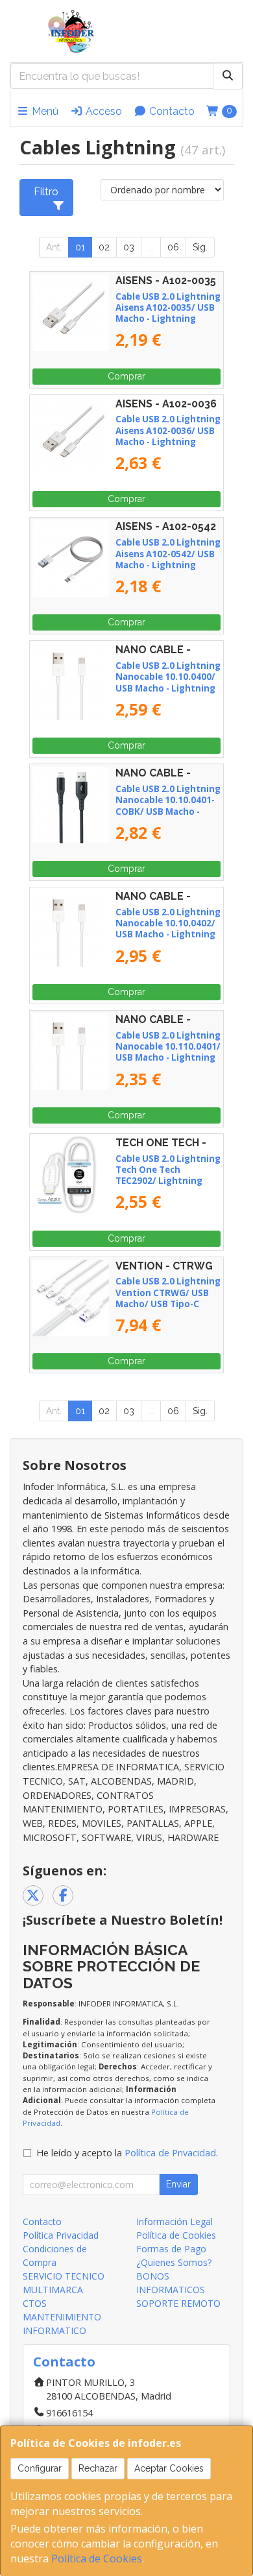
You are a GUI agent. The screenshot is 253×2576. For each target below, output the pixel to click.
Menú (44, 111)
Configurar (40, 2468)
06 (173, 247)
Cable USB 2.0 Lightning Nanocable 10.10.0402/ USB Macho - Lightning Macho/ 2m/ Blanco (168, 929)
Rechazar (98, 2468)
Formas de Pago (171, 2249)
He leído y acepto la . (127, 2153)
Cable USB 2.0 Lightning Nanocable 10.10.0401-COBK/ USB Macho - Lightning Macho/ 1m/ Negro (168, 811)
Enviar (178, 2184)
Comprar (126, 376)
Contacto (171, 111)
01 (80, 247)
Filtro (46, 192)
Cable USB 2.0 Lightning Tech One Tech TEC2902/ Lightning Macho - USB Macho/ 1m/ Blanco (168, 1181)
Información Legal (175, 2221)
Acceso (102, 111)
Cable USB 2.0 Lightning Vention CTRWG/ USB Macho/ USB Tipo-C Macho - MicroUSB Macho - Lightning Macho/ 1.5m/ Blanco (168, 1309)
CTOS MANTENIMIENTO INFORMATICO (62, 2317)
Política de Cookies (97, 2558)
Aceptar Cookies (169, 2468)
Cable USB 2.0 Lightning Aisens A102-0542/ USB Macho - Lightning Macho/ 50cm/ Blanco (168, 559)
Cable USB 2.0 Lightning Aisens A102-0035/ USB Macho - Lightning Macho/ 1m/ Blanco (168, 313)
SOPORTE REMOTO (178, 2303)
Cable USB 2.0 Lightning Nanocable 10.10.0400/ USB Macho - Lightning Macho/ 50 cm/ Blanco (168, 682)
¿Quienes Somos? (174, 2262)
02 (104, 247)
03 (129, 247)
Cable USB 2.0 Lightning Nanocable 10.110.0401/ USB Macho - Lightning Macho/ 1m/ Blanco (168, 1052)
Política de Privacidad (170, 2153)
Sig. (200, 247)
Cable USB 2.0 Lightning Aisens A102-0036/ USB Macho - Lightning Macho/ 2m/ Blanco (168, 436)
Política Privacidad (61, 2235)
